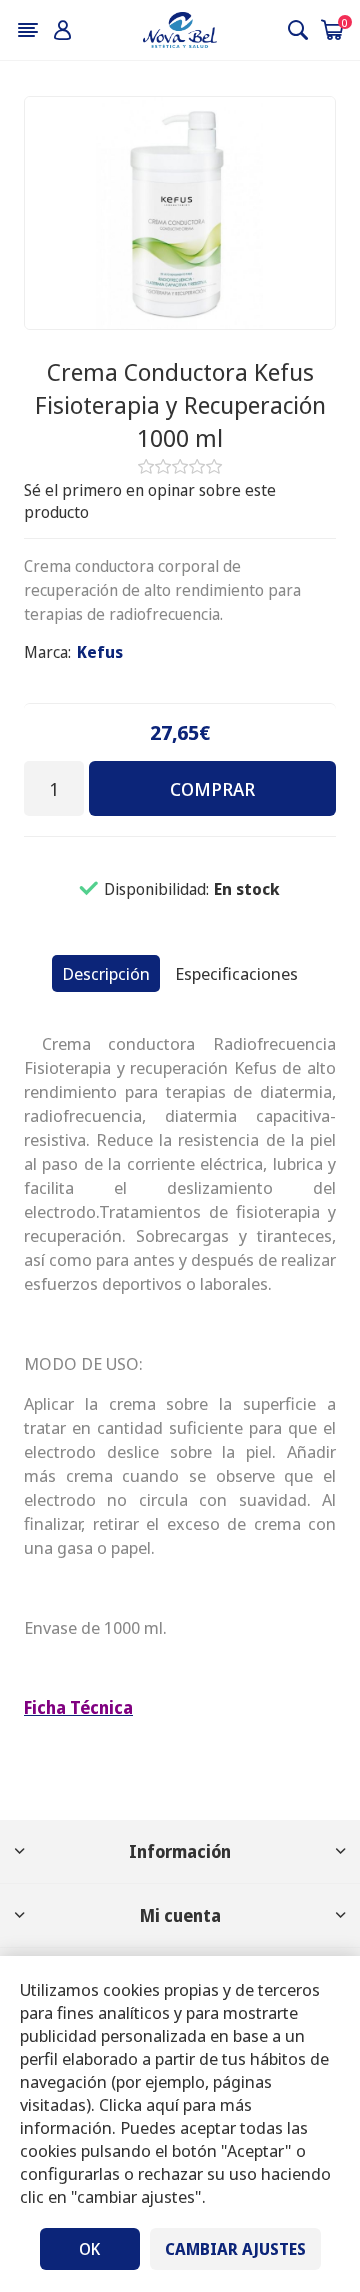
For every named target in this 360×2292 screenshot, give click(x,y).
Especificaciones (236, 973)
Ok (89, 2249)
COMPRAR (212, 789)
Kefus (100, 652)
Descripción (106, 973)
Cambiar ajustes (235, 2249)
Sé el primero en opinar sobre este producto (150, 501)
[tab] (106, 973)
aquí (162, 2104)
